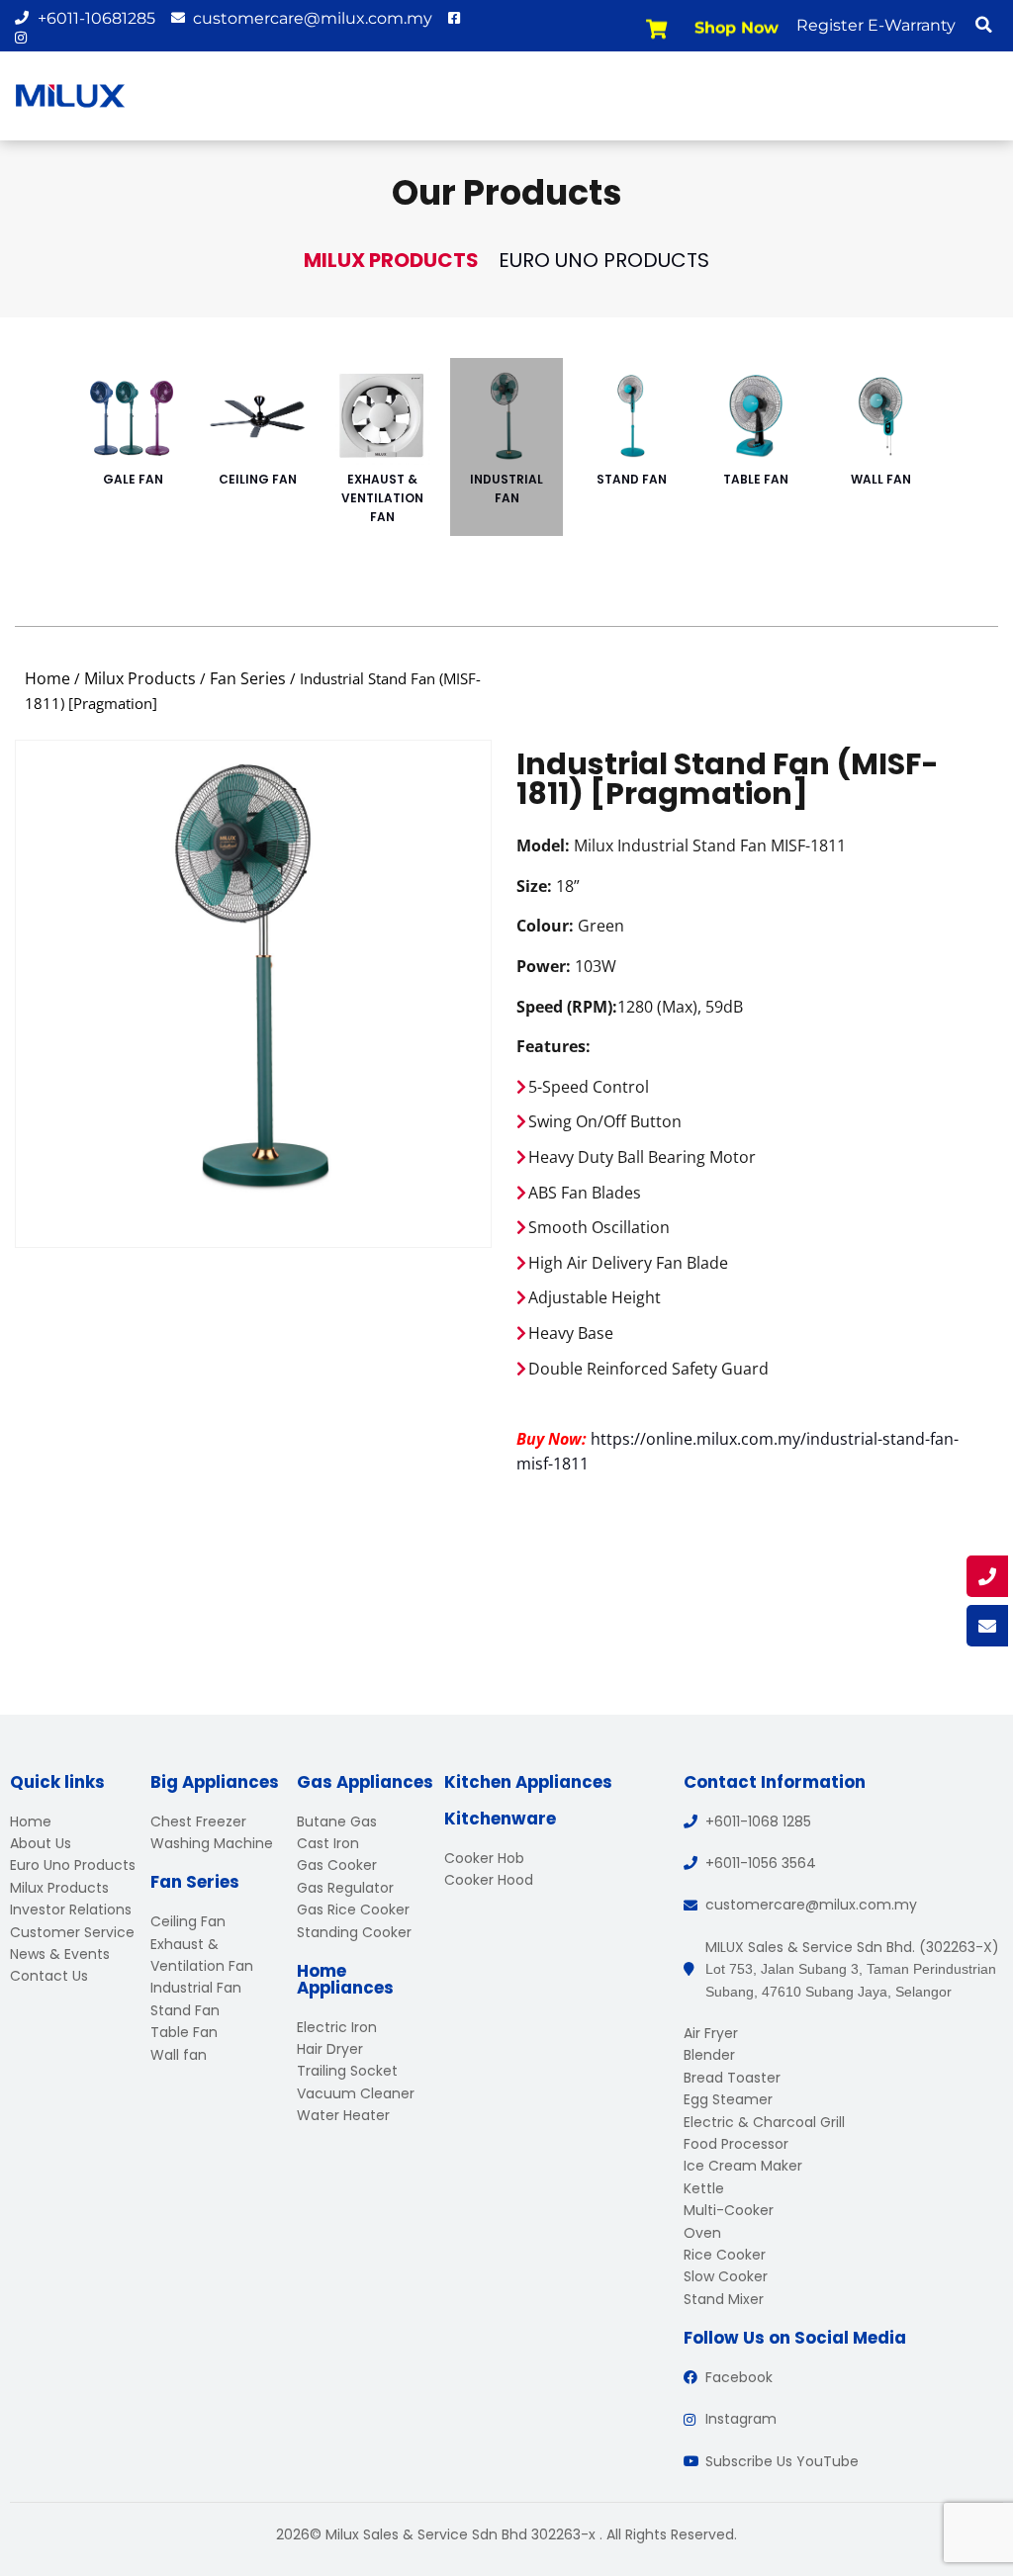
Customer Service (72, 1932)
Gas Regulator (345, 1888)
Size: (534, 886)
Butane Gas (337, 1821)
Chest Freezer (198, 1821)
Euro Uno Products (604, 260)
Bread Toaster (732, 2078)
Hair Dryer (330, 2049)
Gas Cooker (337, 1865)
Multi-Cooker (729, 2210)
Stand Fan (632, 479)
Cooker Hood (489, 1880)
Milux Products (391, 260)
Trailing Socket (347, 2071)
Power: (544, 966)
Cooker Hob (484, 1858)
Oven (702, 2233)
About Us (41, 1843)
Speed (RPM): (567, 1007)
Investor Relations (71, 1910)
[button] (983, 25)
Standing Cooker (354, 1932)
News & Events (60, 1954)
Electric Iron (337, 2027)
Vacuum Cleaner (356, 2093)
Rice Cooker (725, 2255)
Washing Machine (212, 1843)
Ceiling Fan (258, 479)
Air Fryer (711, 2033)
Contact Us (49, 1976)
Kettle (704, 2188)
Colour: (545, 926)
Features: (553, 1046)
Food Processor (736, 2144)
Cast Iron (328, 1843)
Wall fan (881, 479)
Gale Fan (133, 479)
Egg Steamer (728, 2099)
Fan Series (248, 678)
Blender (709, 2055)
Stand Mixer (724, 2299)
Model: (543, 845)
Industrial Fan (506, 489)
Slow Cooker (726, 2276)
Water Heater (343, 2115)
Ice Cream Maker (743, 2166)
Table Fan (756, 479)
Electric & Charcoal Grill (764, 2122)
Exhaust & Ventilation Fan (382, 498)
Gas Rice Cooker (353, 1910)
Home (47, 678)
